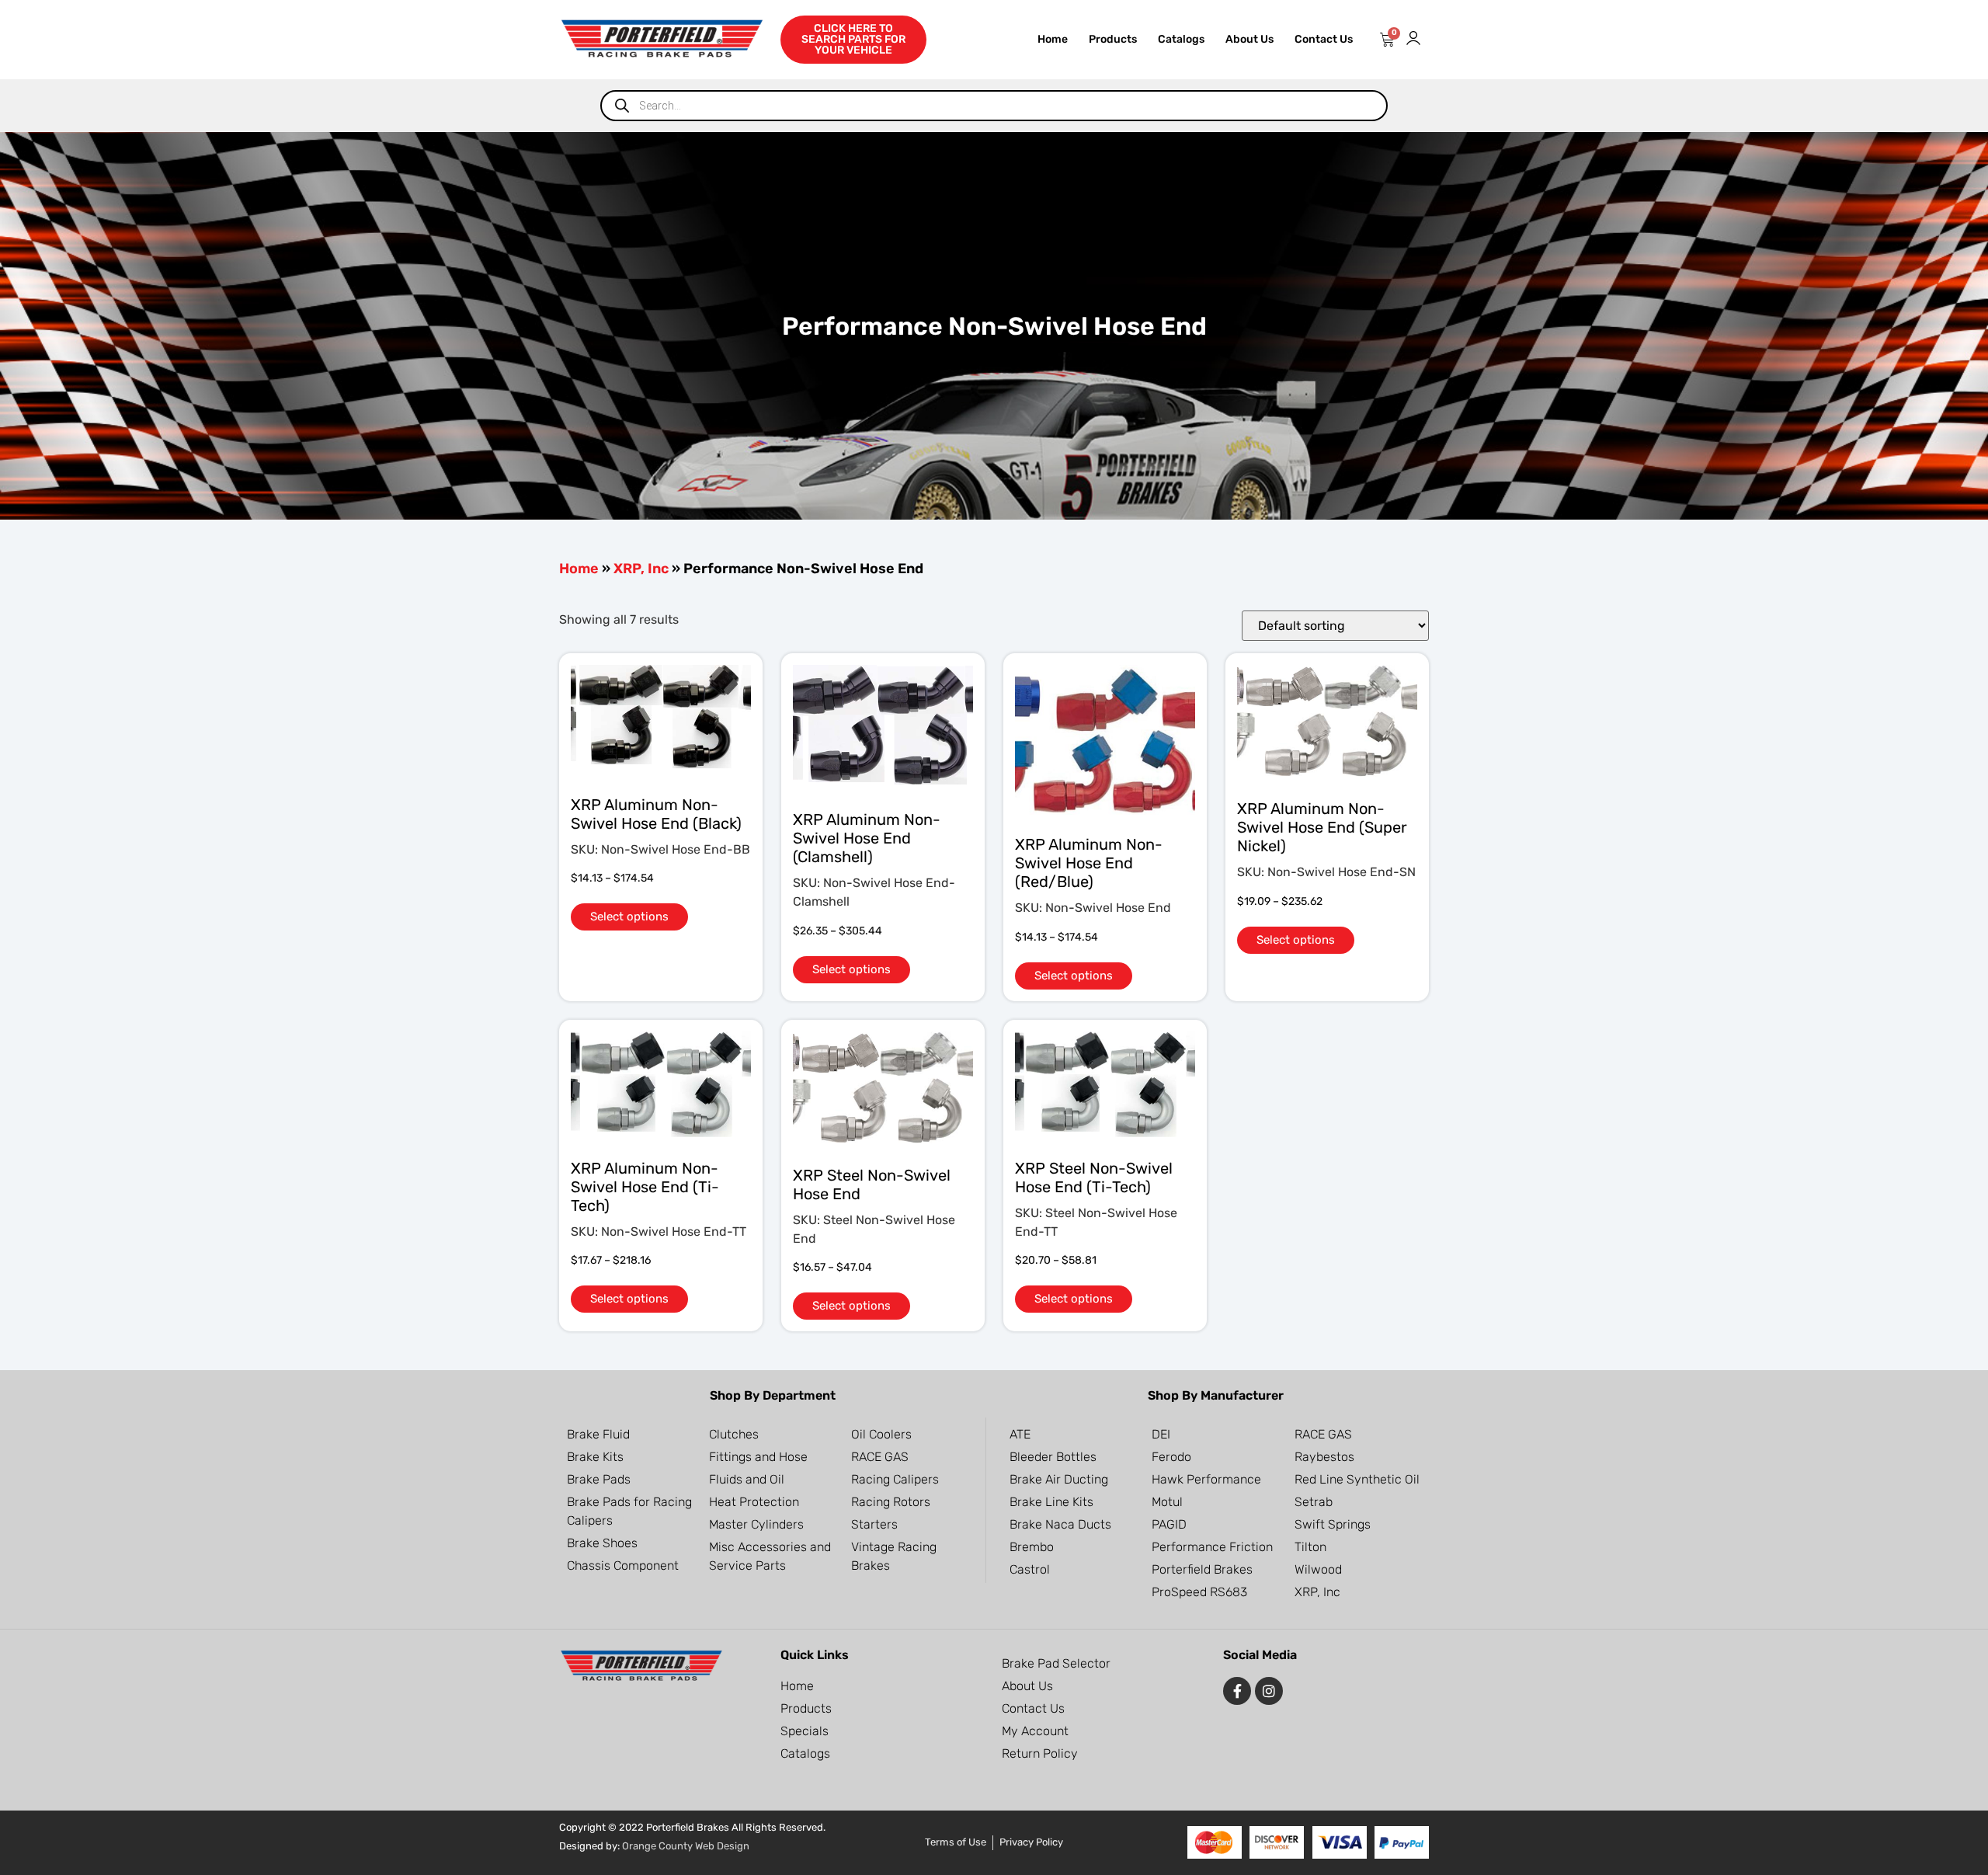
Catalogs (1181, 39)
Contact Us (1324, 39)
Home (1053, 39)
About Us (1249, 39)
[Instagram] (1269, 1691)
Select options (629, 917)
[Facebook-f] (1237, 1691)
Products (1113, 39)
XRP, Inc (641, 569)
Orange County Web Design (686, 1846)
